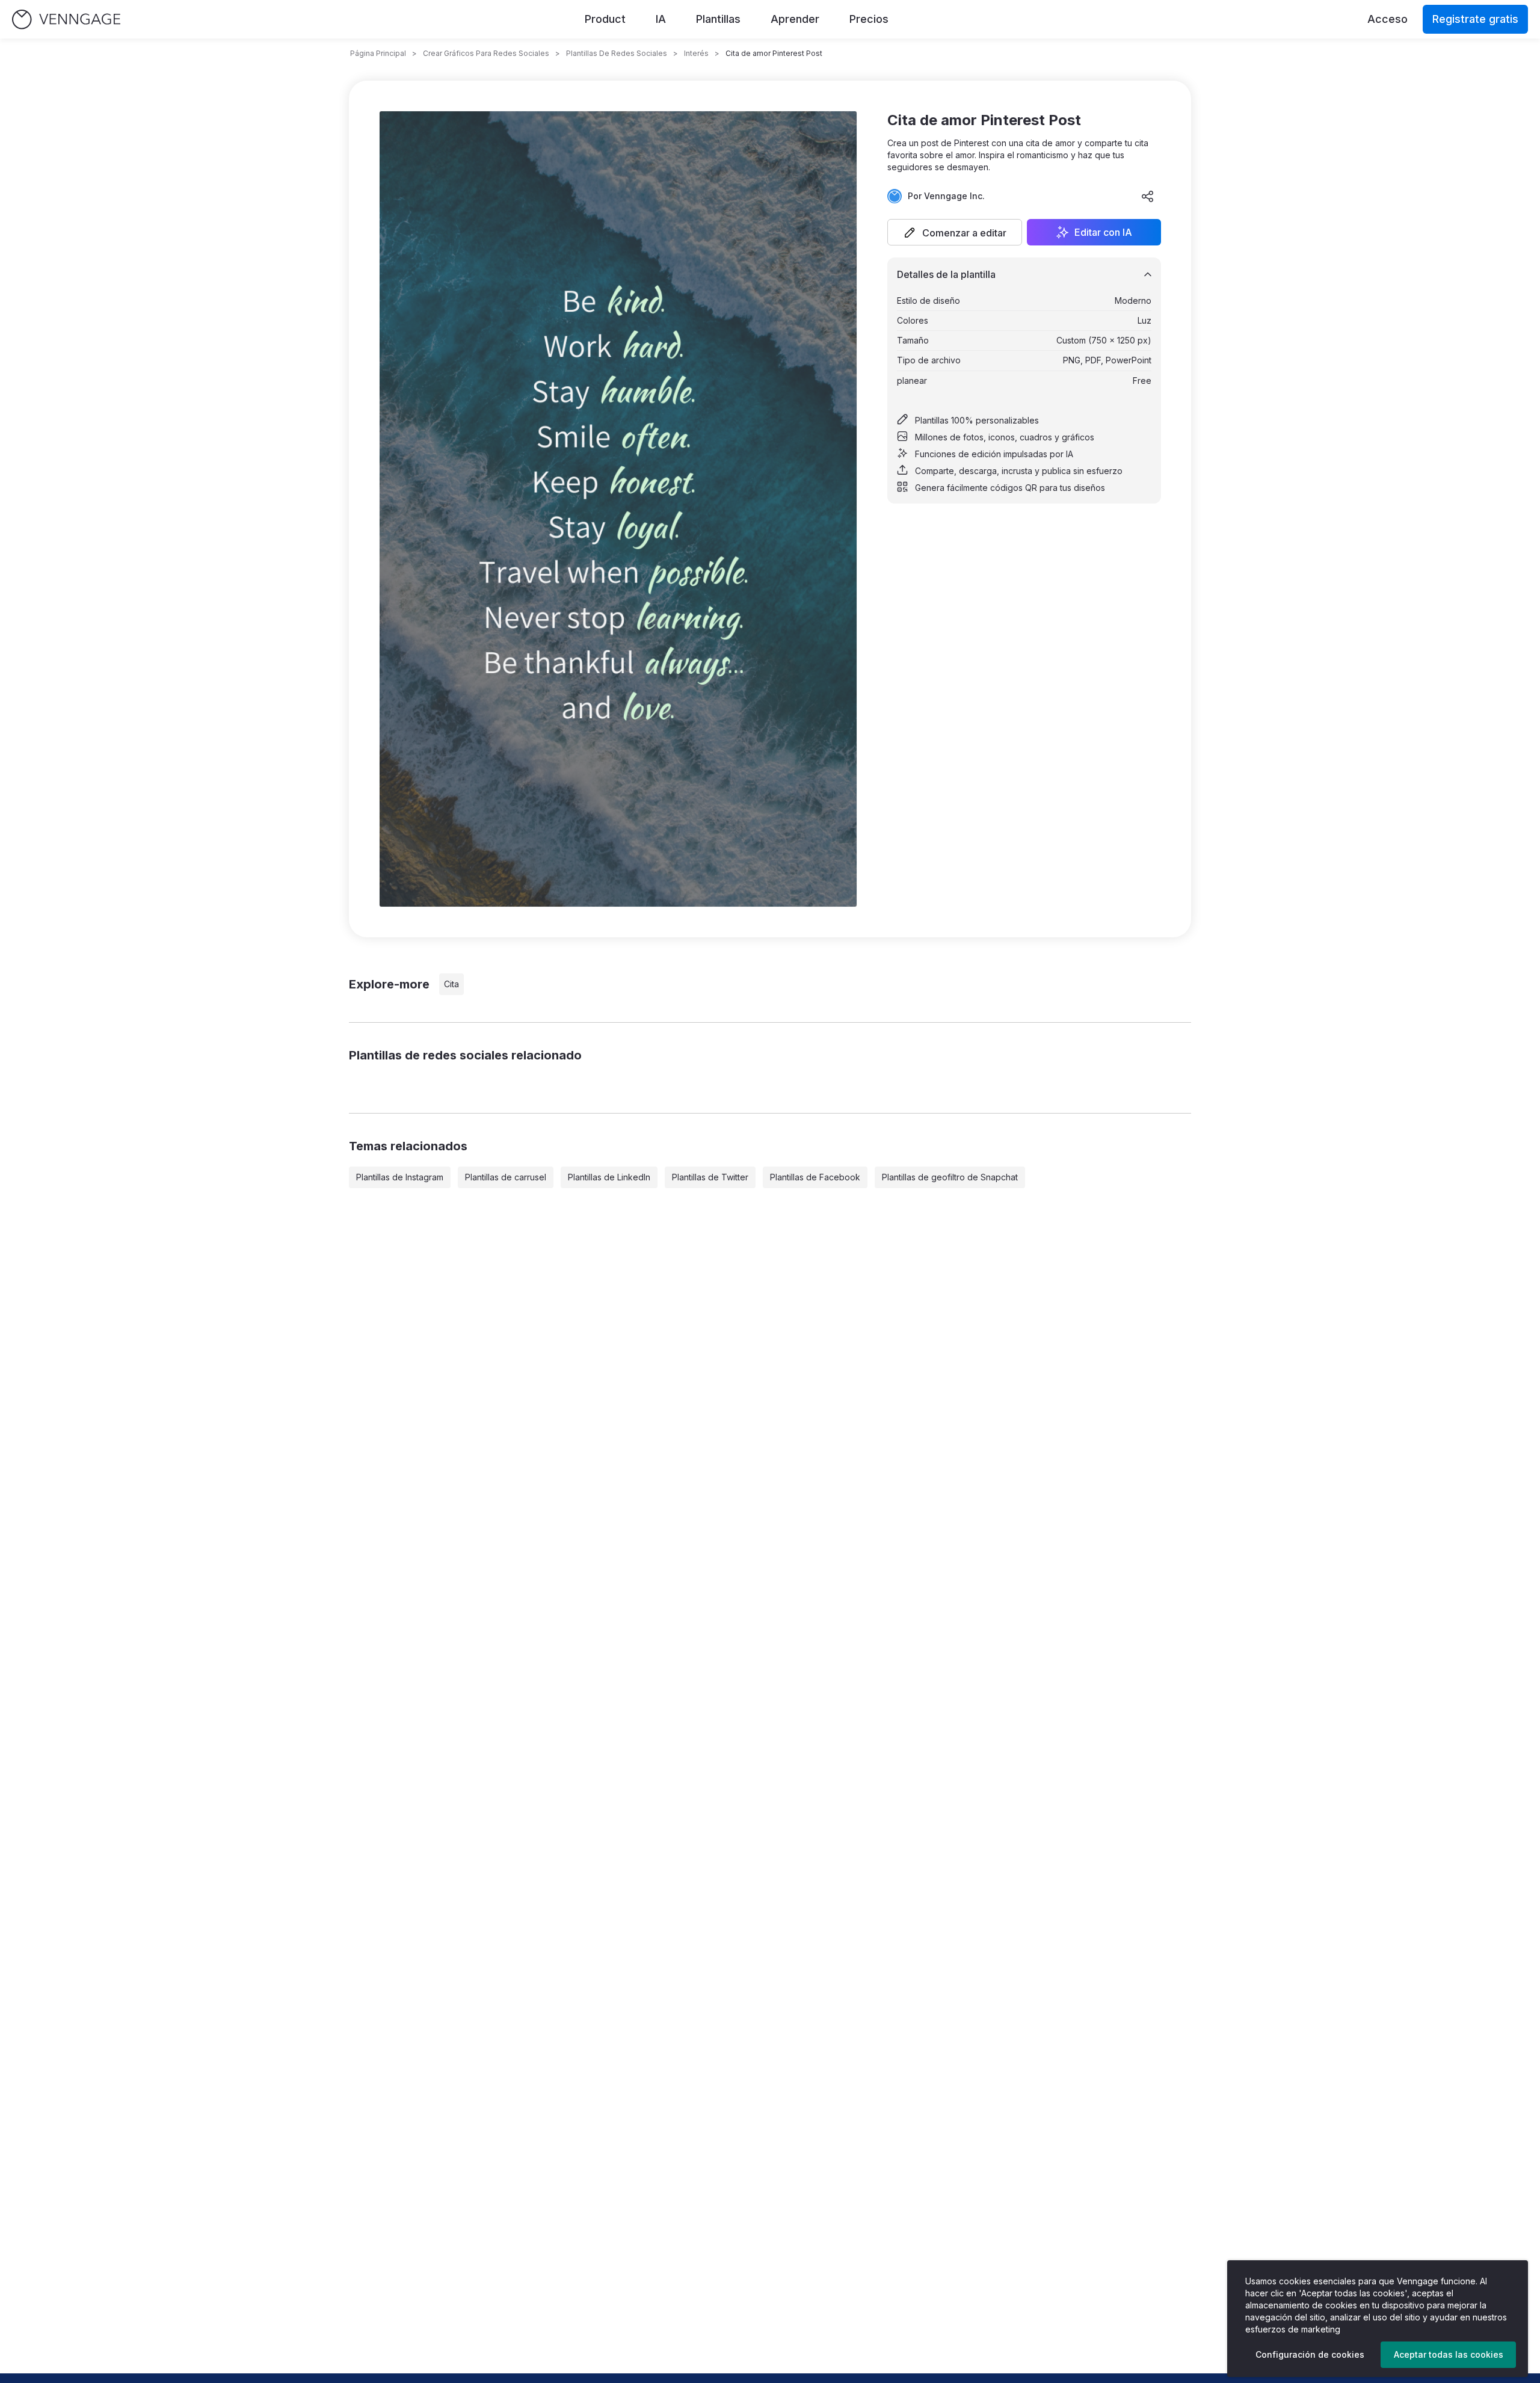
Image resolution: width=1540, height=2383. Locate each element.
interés (696, 53)
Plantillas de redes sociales (617, 53)
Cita (451, 984)
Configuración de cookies (1310, 2354)
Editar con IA (1103, 232)
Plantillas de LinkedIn (609, 1177)
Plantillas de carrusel (506, 1177)
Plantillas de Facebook (815, 1177)
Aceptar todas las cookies (1449, 2354)
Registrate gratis (1475, 19)
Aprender (795, 19)
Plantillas (718, 19)
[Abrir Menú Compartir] (1148, 196)
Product (605, 19)
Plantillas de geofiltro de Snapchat (950, 1177)
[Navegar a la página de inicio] (66, 20)
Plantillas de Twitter (710, 1177)
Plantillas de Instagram (400, 1177)
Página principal (378, 53)
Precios (869, 19)
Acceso (1388, 19)
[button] (955, 232)
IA (661, 19)
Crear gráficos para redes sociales (486, 53)
